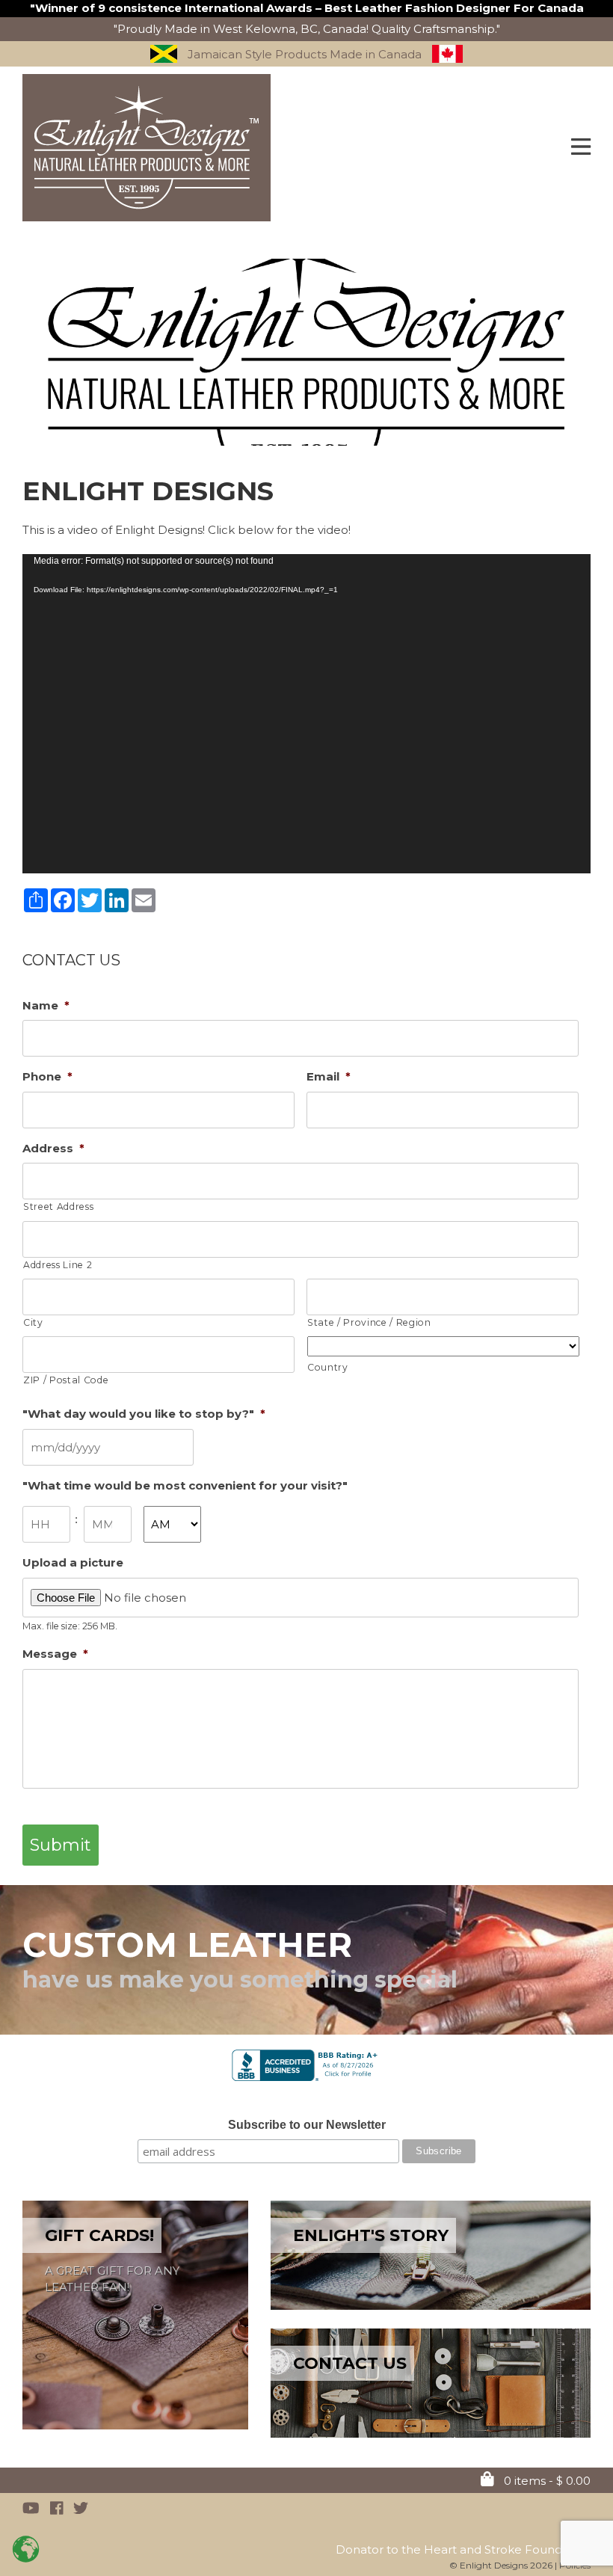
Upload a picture (73, 1562)
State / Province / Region (369, 1322)
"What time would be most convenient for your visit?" (185, 1485)
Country (328, 1367)
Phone (47, 1076)
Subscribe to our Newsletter (307, 2125)
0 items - (546, 2481)
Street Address (58, 1206)
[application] (306, 714)
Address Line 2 (58, 1265)
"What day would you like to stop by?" (144, 1414)
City (33, 1322)
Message (55, 1654)
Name (46, 1005)
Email (329, 1076)
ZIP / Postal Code (66, 1380)
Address (53, 1148)
